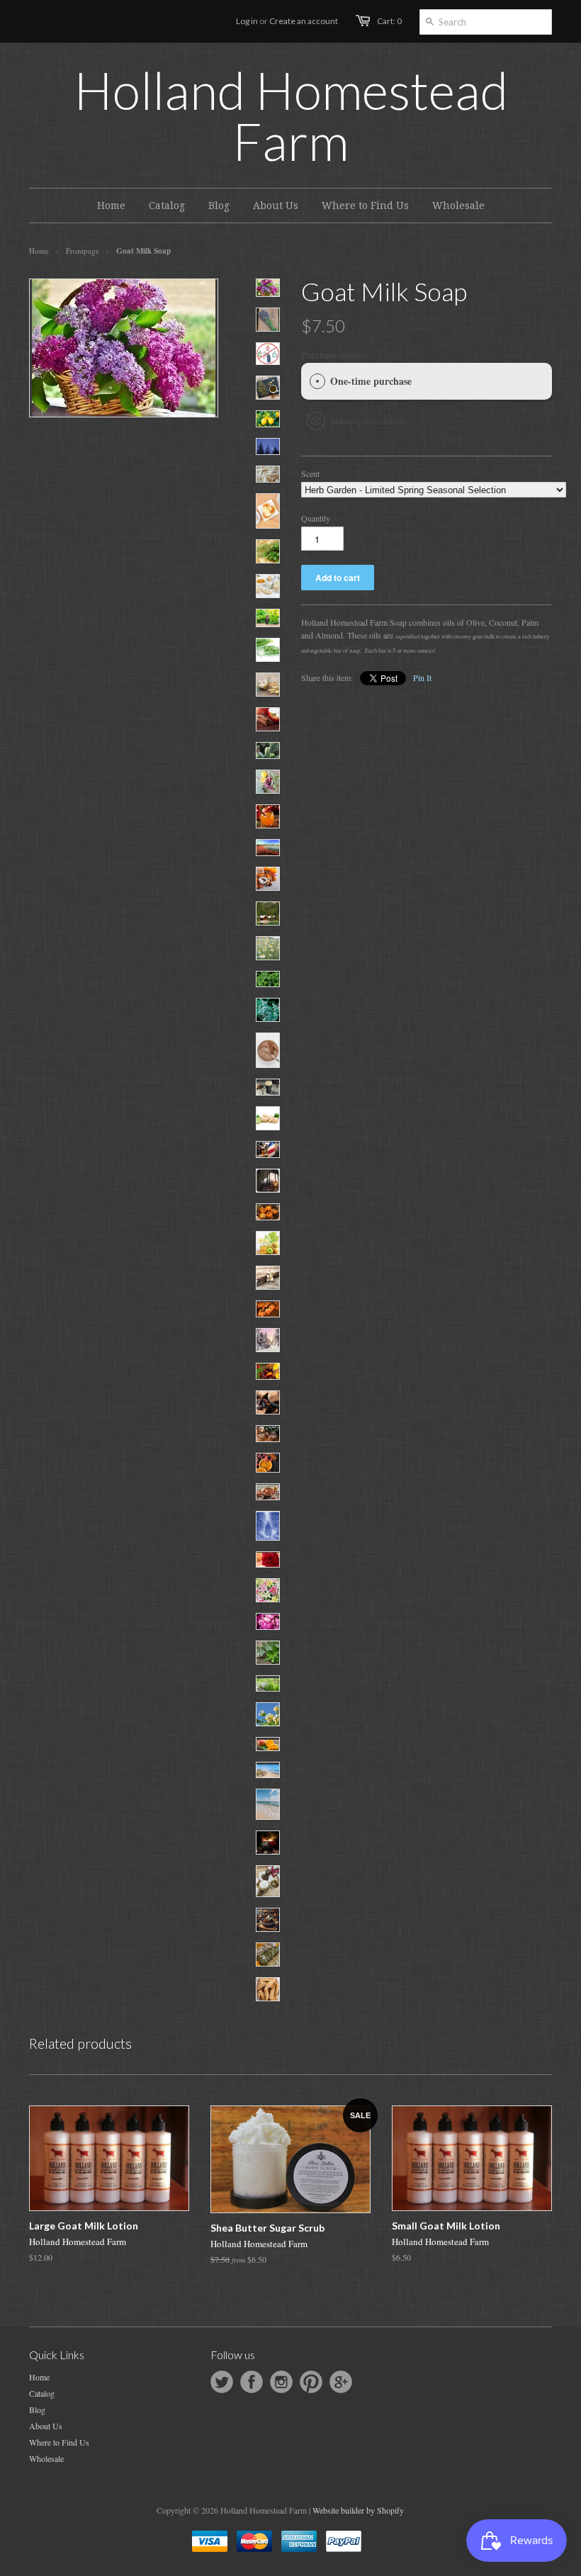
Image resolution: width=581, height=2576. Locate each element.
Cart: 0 (389, 21)
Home (39, 2377)
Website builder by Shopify (358, 2510)
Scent (310, 473)
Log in (247, 21)
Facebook (252, 2382)
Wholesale (46, 2458)
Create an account (304, 21)
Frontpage (83, 251)
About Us (46, 2426)
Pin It (422, 677)
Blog (37, 2409)
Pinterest (311, 2382)
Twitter (222, 2382)
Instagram (281, 2382)
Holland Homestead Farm (291, 116)
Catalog (42, 2393)
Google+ (341, 2382)
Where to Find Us (59, 2442)
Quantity (316, 518)
